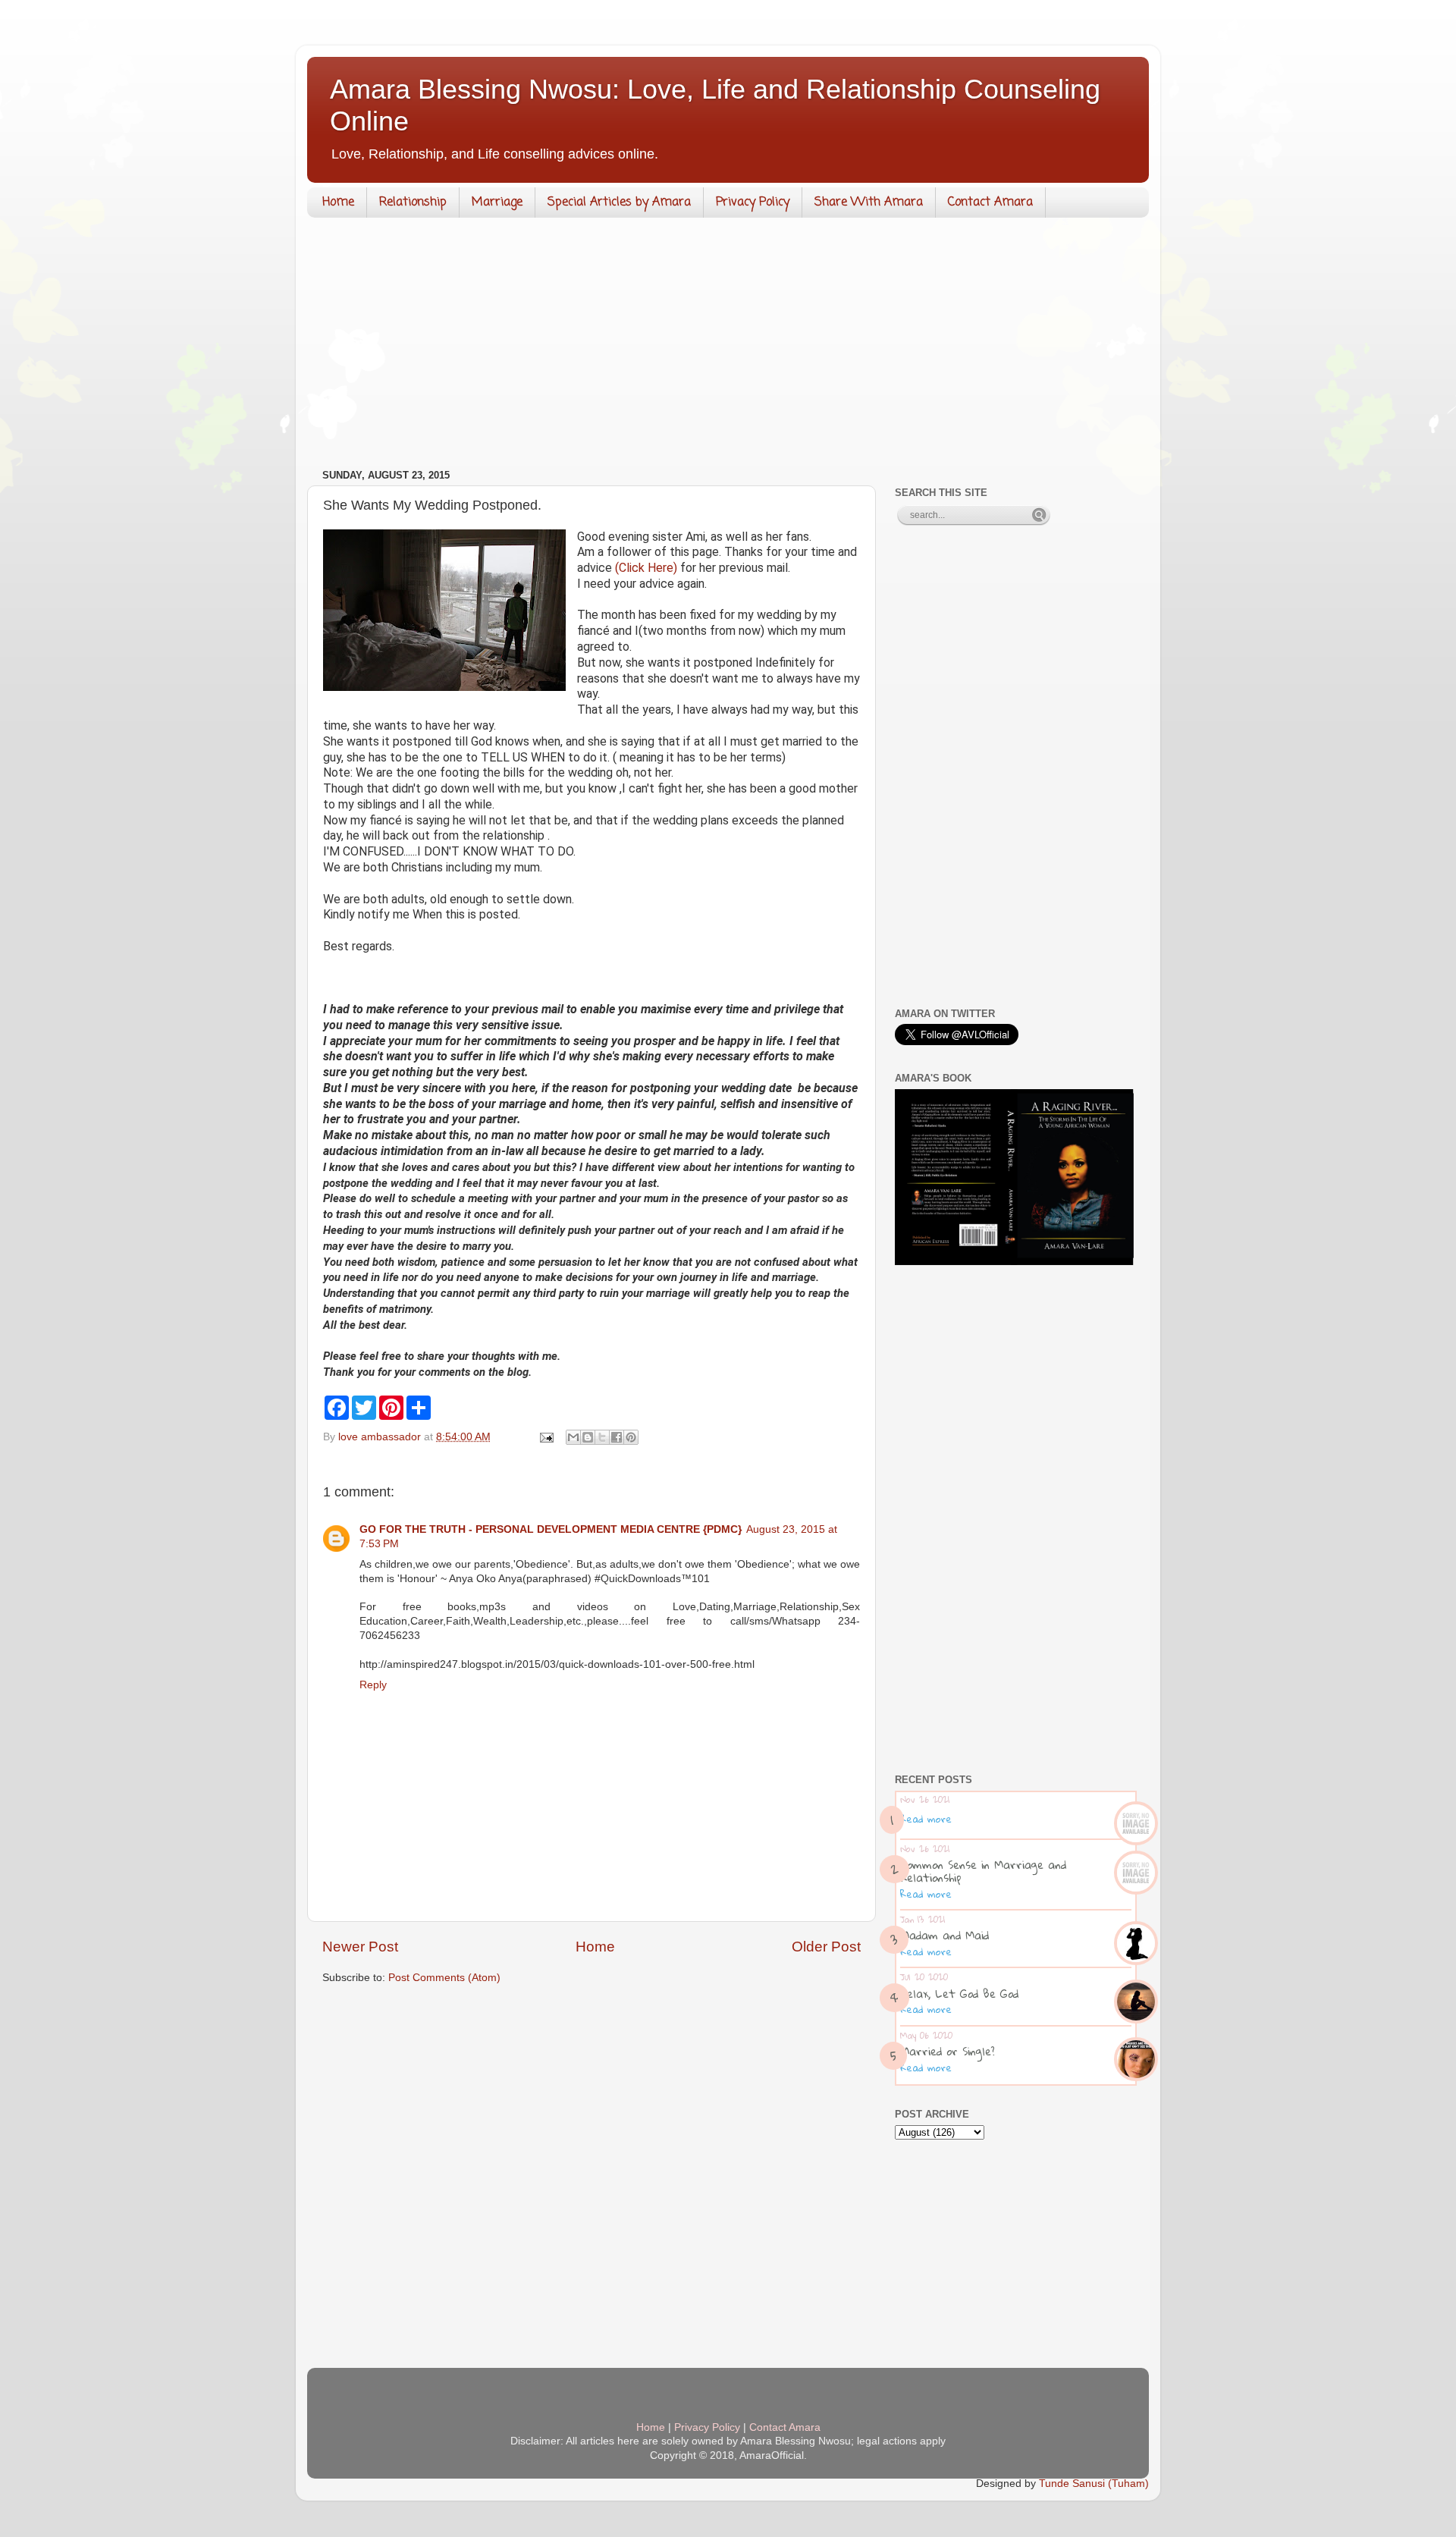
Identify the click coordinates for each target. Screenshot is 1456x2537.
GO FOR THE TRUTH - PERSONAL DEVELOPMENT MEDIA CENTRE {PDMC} (551, 1529)
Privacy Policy (753, 203)
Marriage (497, 203)
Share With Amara (869, 203)
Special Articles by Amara (619, 203)
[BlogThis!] (588, 1437)
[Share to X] (602, 1437)
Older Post (826, 1947)
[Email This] (573, 1437)
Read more (926, 1819)
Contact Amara (990, 203)
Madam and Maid (945, 1935)
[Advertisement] (728, 347)
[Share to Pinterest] (631, 1437)
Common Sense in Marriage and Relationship (983, 1871)
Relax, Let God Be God (959, 1993)
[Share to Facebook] (617, 1437)
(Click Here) (646, 568)
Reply (373, 1685)
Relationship (413, 203)
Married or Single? (948, 2051)
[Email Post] (546, 1437)
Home (338, 203)
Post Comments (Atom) (444, 1978)
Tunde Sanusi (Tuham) (1094, 2484)
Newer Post (360, 1947)
